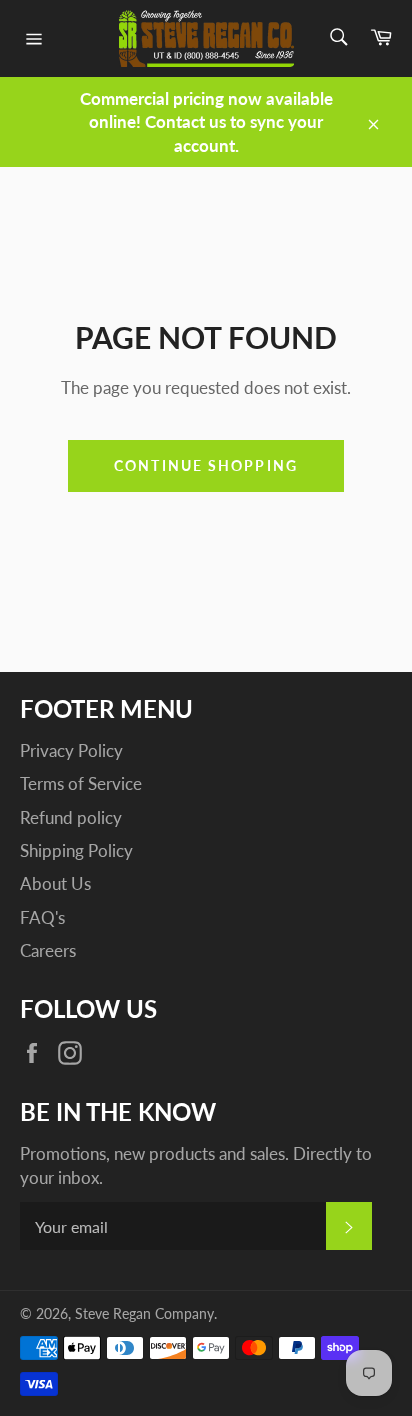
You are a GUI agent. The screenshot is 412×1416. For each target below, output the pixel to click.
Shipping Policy (76, 850)
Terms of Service (81, 783)
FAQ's (42, 917)
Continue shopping (206, 465)
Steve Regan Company (144, 1314)
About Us (55, 883)
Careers (48, 950)
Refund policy (71, 817)
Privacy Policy (71, 750)
